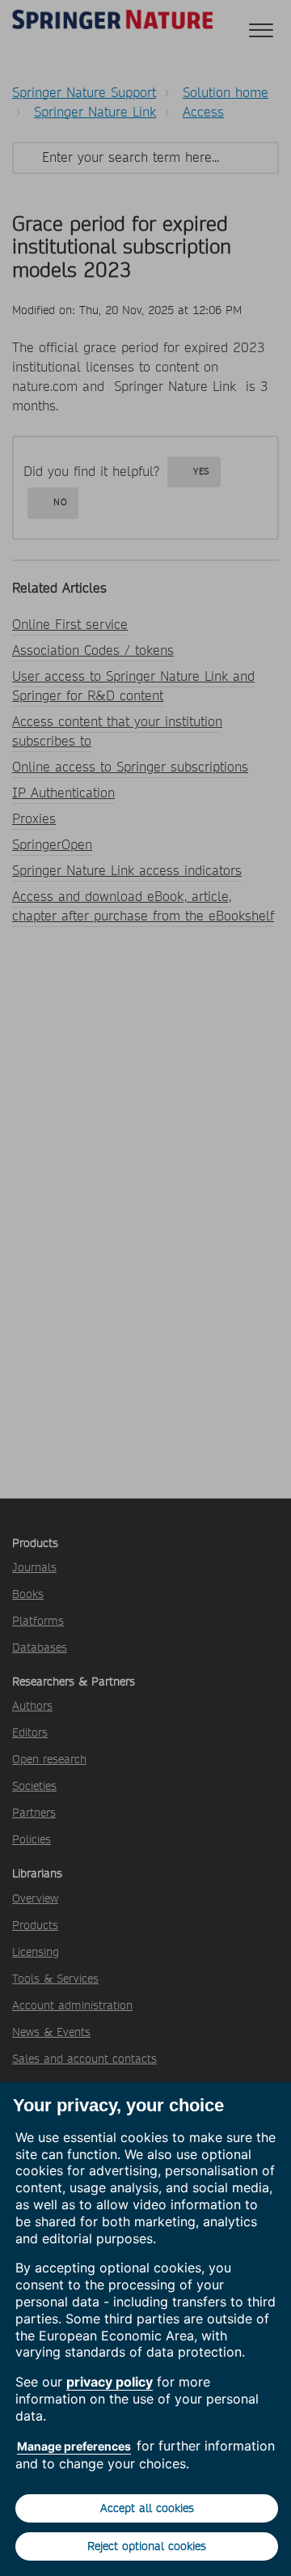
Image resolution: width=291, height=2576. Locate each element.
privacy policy (110, 2382)
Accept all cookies (147, 2508)
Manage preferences (74, 2446)
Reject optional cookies (147, 2546)
